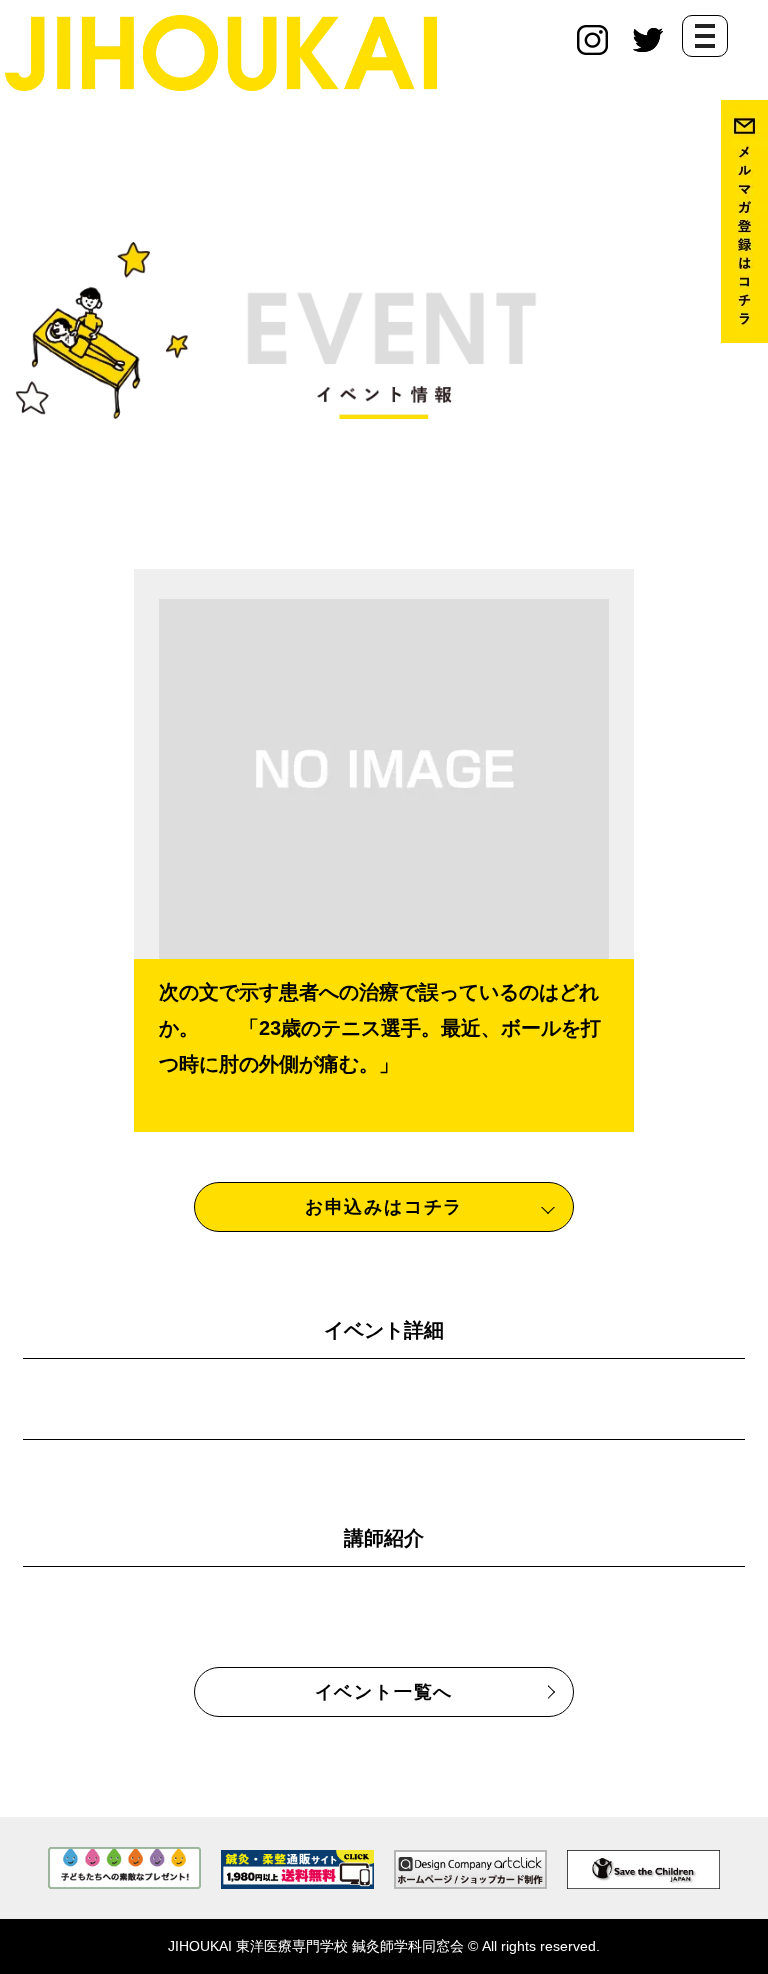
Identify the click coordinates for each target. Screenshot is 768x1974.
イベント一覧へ (384, 1692)
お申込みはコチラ (384, 1207)
